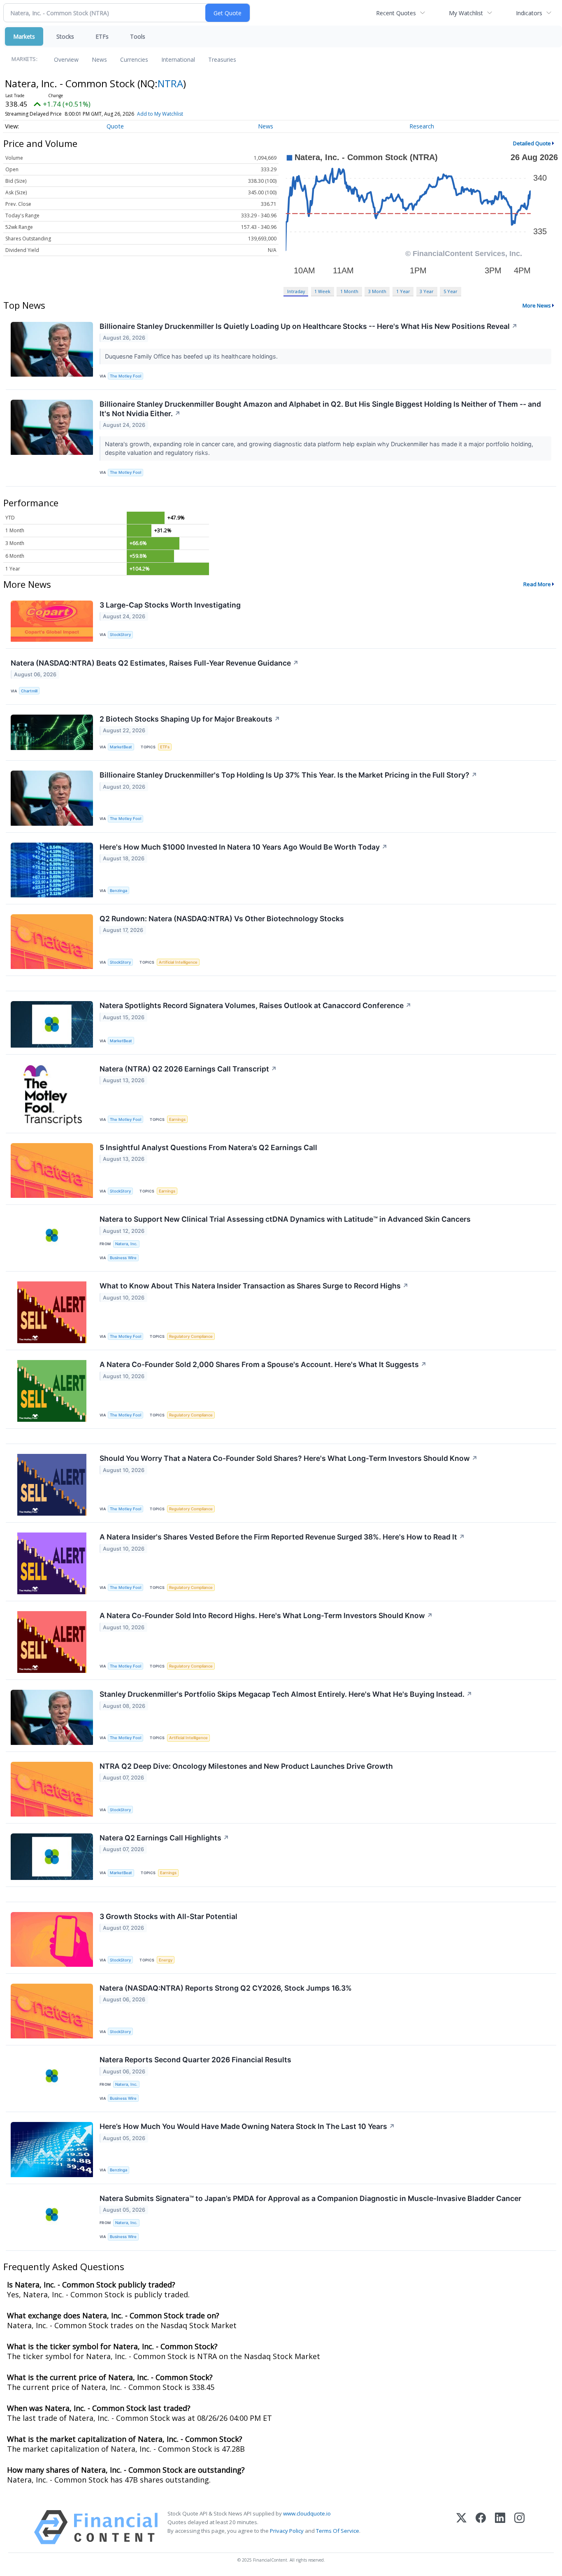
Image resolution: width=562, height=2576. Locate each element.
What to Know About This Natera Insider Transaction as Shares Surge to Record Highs (254, 1286)
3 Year (427, 291)
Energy (166, 1960)
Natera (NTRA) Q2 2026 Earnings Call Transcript (188, 1069)
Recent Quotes (396, 13)
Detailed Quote (532, 143)
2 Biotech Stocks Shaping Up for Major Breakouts (190, 719)
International (178, 59)
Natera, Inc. (126, 1244)
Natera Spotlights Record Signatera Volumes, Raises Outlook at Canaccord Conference (255, 1005)
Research (422, 126)
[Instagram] (519, 2527)
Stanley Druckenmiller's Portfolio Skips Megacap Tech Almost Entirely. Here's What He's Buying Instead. (286, 1694)
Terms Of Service (338, 2531)
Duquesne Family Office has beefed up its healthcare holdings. (192, 356)
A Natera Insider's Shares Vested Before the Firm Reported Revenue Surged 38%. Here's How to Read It (282, 1537)
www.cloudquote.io (307, 2513)
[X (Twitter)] (461, 2527)
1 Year (403, 291)
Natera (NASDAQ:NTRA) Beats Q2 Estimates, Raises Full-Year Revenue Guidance (155, 663)
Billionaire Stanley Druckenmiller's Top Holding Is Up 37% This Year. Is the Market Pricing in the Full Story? (288, 775)
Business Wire (123, 1258)
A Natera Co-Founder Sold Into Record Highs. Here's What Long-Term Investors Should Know (266, 1615)
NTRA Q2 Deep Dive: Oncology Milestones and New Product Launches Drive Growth (246, 1766)
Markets (24, 36)
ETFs (102, 36)
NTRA (170, 83)
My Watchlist (466, 13)
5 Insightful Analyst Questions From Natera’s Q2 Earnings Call (208, 1147)
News (99, 59)
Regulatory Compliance (191, 1336)
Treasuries (222, 59)
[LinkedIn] (500, 2527)
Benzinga (118, 891)
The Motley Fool (125, 376)
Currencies (134, 59)
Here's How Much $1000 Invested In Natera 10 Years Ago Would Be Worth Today (244, 847)
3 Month (377, 291)
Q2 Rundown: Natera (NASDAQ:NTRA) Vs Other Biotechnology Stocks (222, 919)
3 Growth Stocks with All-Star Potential (168, 1916)
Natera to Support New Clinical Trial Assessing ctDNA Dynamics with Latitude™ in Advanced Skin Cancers (285, 1219)
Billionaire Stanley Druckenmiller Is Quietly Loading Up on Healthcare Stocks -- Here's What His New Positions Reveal (309, 326)
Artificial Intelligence (178, 962)
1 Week (322, 291)
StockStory (120, 635)
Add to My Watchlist (160, 114)
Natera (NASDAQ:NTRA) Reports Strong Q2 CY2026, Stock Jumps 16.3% (226, 1988)
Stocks (65, 36)
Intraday (296, 291)
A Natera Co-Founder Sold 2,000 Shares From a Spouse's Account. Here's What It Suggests (263, 1364)
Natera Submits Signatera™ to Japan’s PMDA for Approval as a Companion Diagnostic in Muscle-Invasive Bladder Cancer (310, 2198)
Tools (138, 36)
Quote (115, 126)
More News (537, 305)
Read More (537, 584)
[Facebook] (481, 2527)
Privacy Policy (287, 2531)
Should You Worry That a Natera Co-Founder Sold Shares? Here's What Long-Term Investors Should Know (289, 1458)
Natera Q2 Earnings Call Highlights (164, 1838)
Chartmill (29, 691)
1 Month (349, 291)
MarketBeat (121, 747)
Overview (66, 59)
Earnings (177, 1119)
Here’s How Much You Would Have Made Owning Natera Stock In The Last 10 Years (247, 2126)
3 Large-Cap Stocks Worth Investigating (170, 605)
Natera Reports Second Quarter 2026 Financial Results (195, 2060)
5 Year (451, 291)
